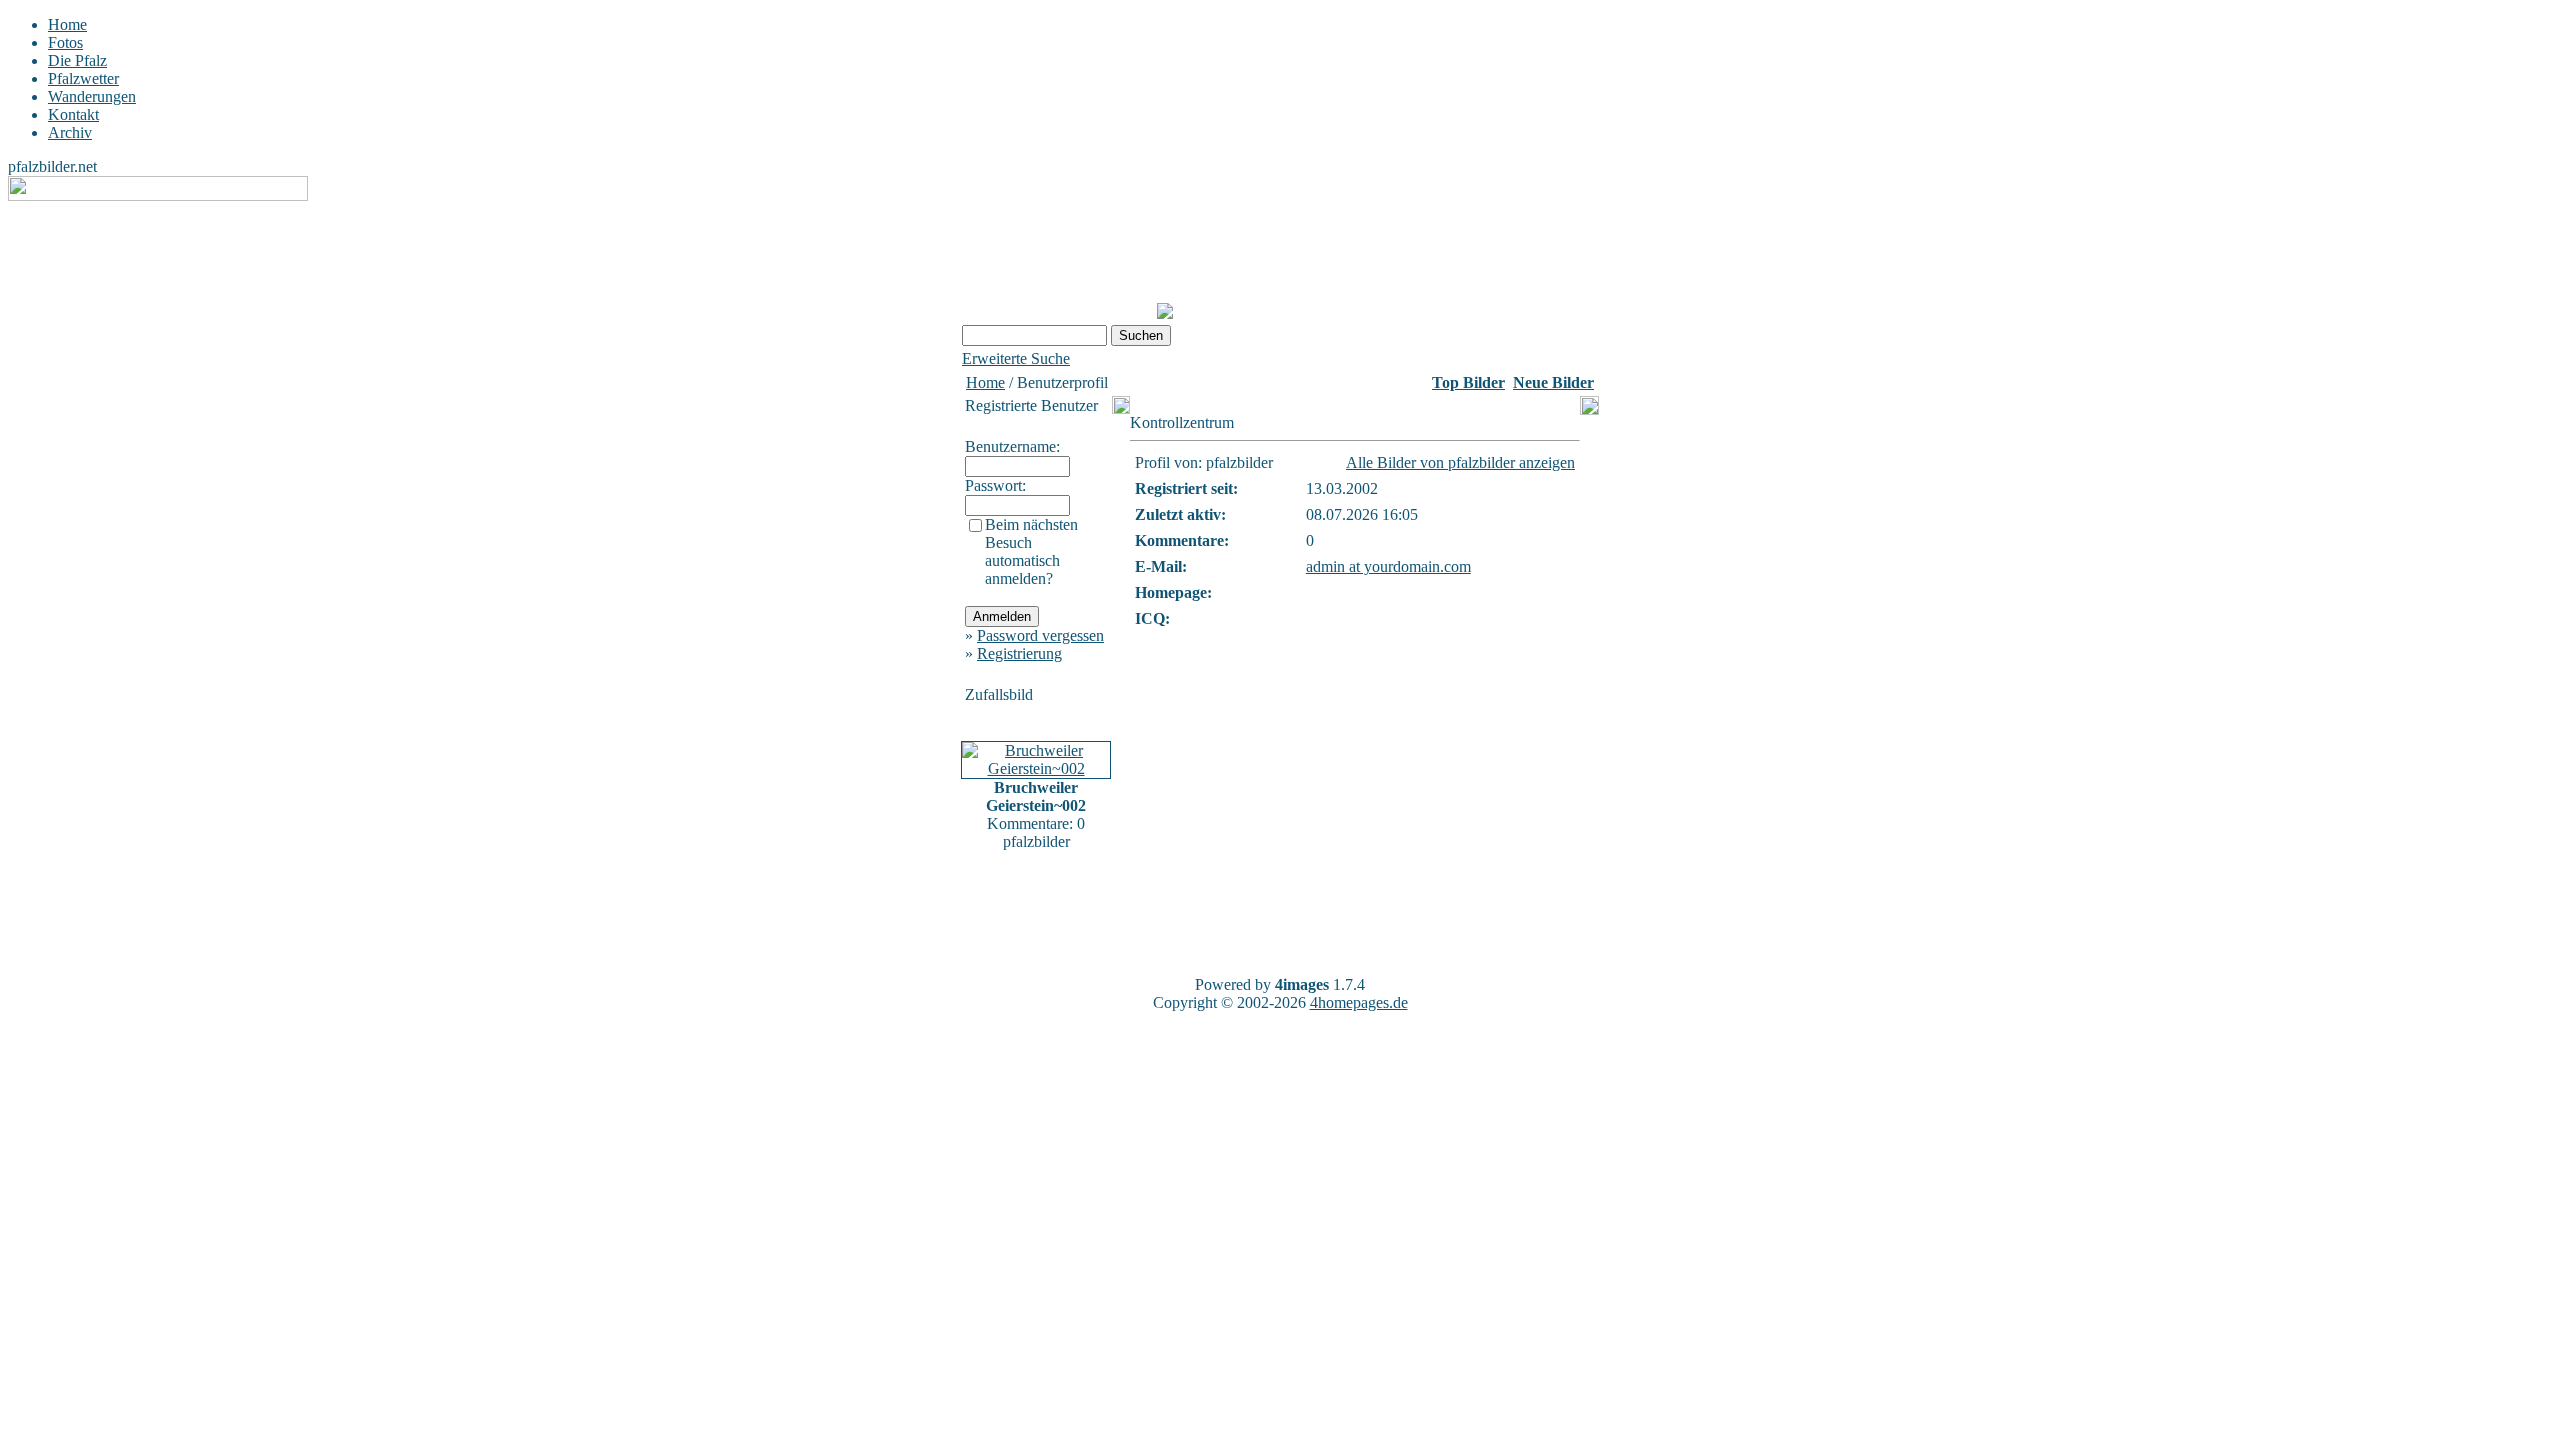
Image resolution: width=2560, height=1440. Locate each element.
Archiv (70, 132)
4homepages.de (1359, 1002)
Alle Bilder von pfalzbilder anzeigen (1460, 462)
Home (67, 24)
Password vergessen (1040, 635)
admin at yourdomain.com (1388, 566)
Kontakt (73, 114)
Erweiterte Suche (1016, 358)
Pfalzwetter (83, 78)
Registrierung (1019, 653)
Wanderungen (92, 96)
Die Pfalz (77, 60)
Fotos (65, 42)
